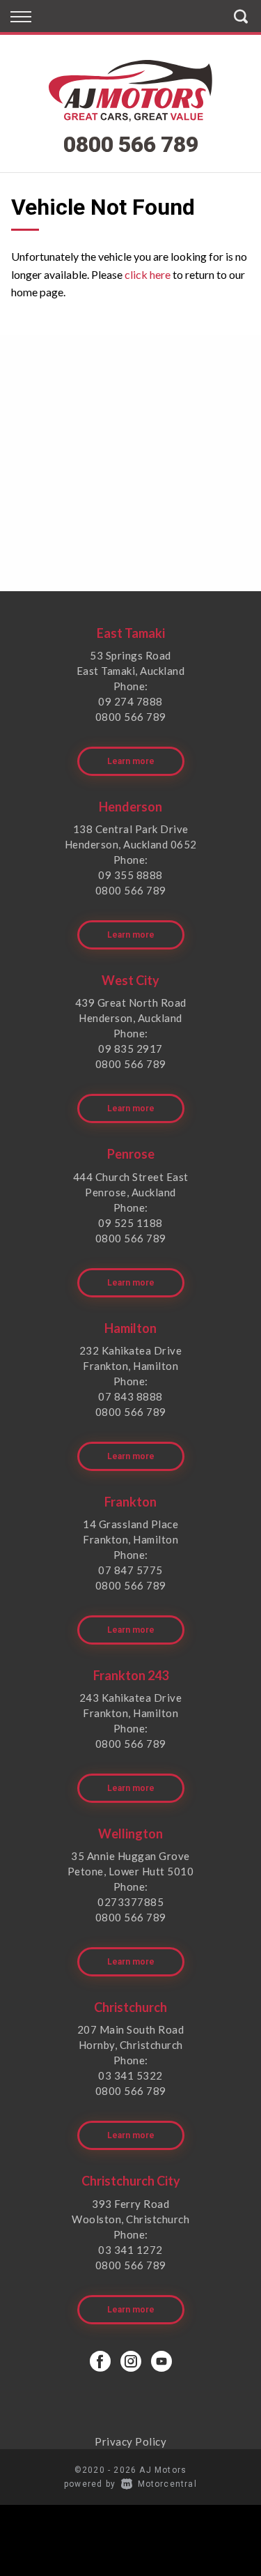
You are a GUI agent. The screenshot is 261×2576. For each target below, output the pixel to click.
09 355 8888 (130, 875)
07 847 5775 (130, 1570)
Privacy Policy (130, 2441)
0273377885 (130, 1902)
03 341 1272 (130, 2250)
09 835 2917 (130, 1049)
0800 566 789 (131, 144)
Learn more (131, 761)
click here (148, 274)
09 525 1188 (130, 1223)
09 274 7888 (130, 701)
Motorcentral (167, 2484)
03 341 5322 (130, 2075)
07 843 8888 (130, 1396)
